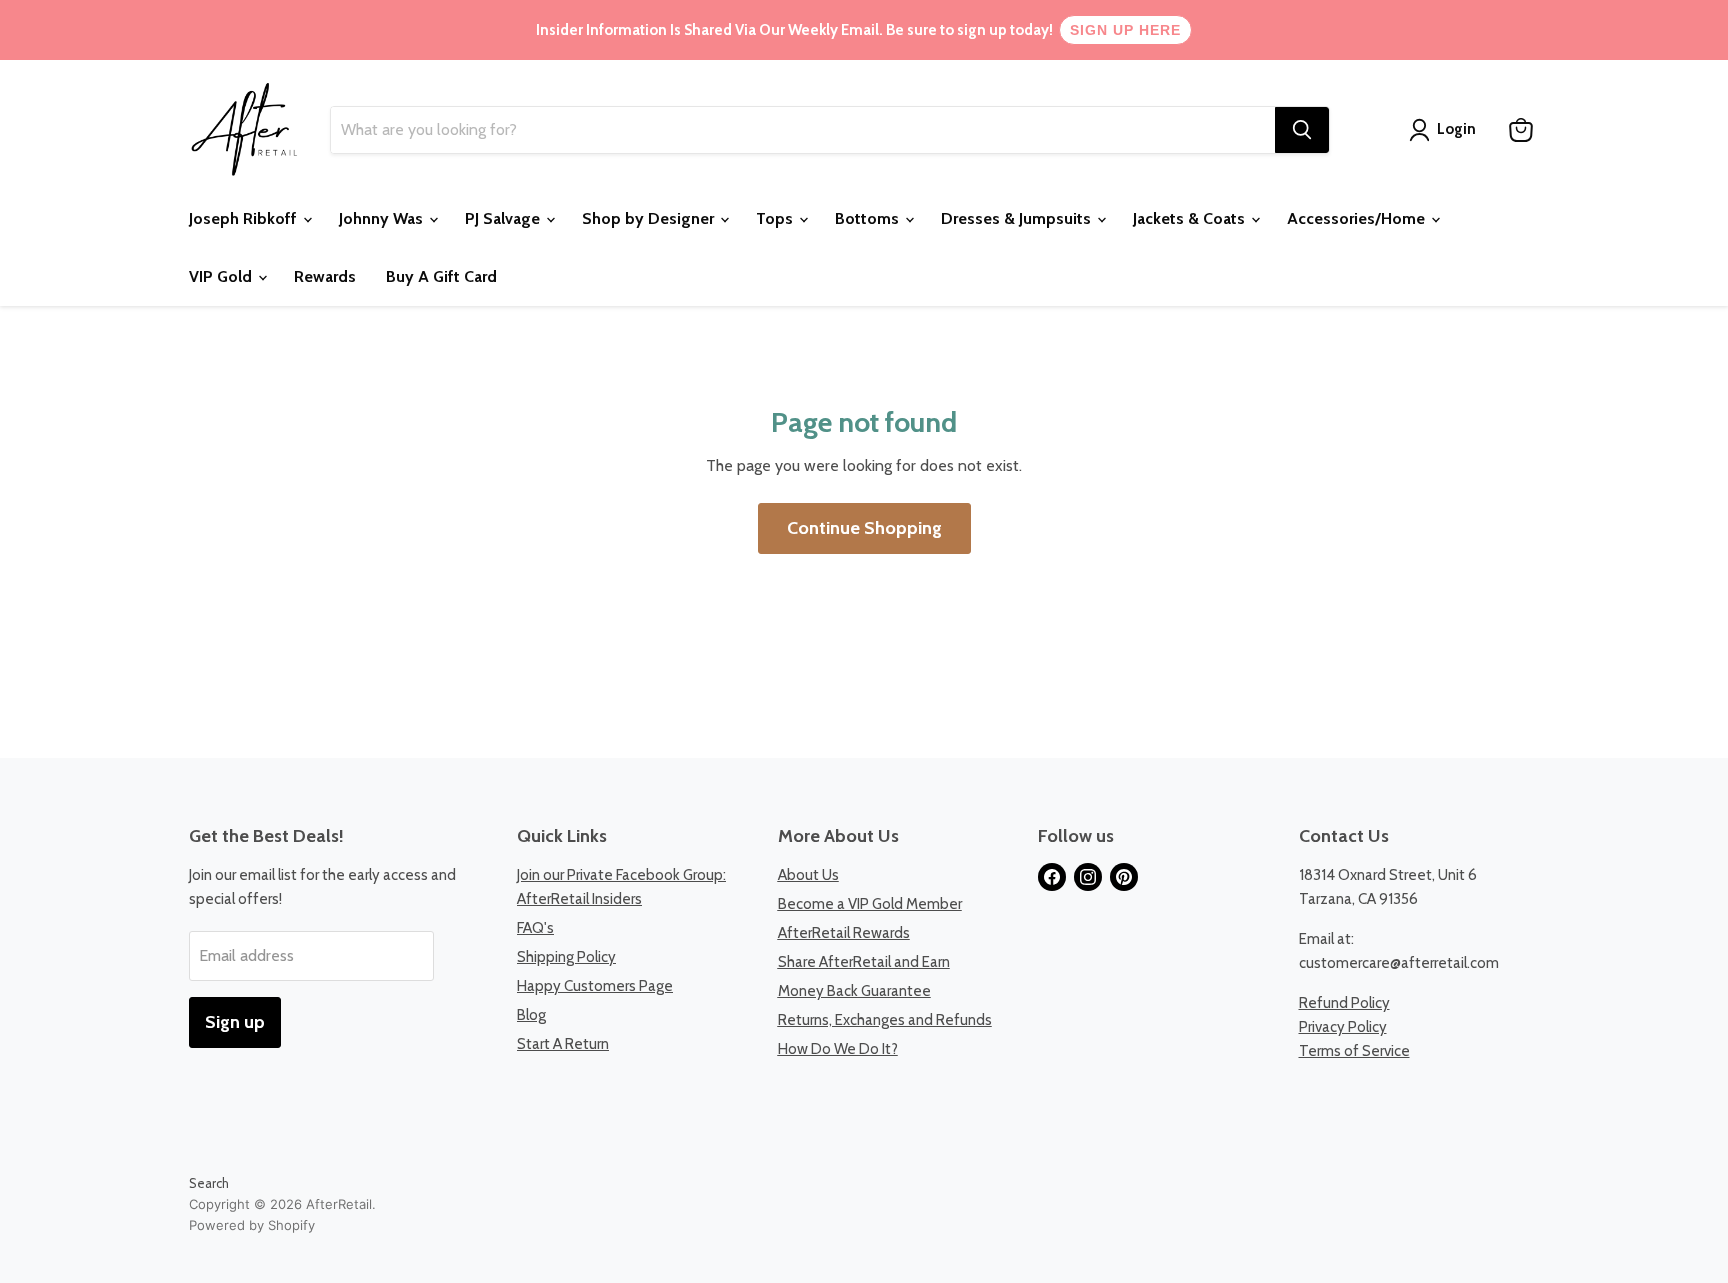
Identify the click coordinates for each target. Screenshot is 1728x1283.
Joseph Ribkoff (245, 218)
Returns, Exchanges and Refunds (885, 1020)
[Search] (1302, 130)
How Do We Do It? (838, 1049)
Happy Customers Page (595, 986)
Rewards (325, 276)
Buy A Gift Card (441, 276)
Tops (776, 218)
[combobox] (803, 130)
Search (209, 1183)
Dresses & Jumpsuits (1018, 218)
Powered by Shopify (252, 1225)
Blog (531, 1015)
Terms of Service (1354, 1051)
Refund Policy (1344, 1003)
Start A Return (563, 1044)
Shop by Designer (650, 218)
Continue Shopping (864, 528)
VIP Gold (222, 276)
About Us (808, 875)
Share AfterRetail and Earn (864, 962)
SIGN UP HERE (1125, 30)
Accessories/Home (1358, 218)
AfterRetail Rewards (844, 933)
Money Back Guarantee (854, 991)
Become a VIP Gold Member (870, 904)
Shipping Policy (566, 957)
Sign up (235, 1022)
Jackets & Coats (1191, 218)
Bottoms (869, 218)
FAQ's (535, 928)
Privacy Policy (1343, 1027)
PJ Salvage (504, 218)
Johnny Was (383, 218)
